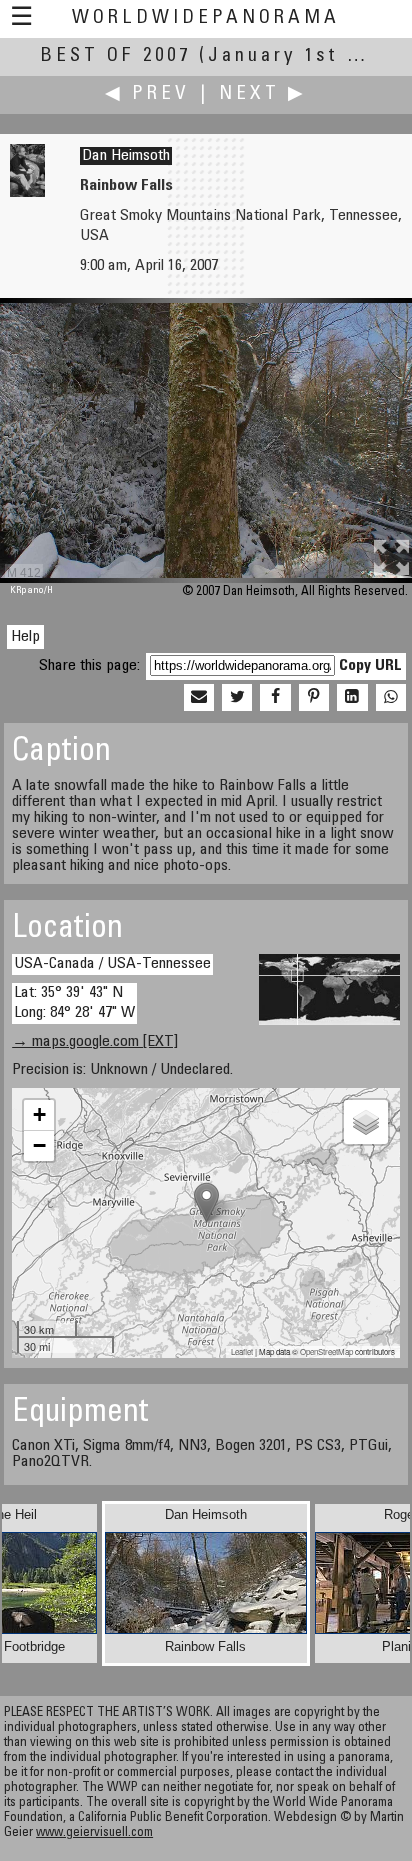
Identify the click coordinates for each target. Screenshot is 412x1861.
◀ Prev (147, 94)
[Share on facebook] (275, 698)
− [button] (39, 1145)
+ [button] (39, 1114)
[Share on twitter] (237, 698)
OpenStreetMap (326, 1351)
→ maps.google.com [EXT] (95, 1042)
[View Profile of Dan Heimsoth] (27, 193)
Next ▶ (263, 94)
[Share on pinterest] (314, 698)
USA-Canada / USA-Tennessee (112, 964)
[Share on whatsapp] (391, 698)
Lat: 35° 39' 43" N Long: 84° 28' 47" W (74, 1002)
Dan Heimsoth (126, 156)
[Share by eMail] (199, 698)
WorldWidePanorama (206, 18)
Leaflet (242, 1351)
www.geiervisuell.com (94, 1833)
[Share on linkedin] (352, 698)
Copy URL (370, 666)
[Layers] (366, 1122)
